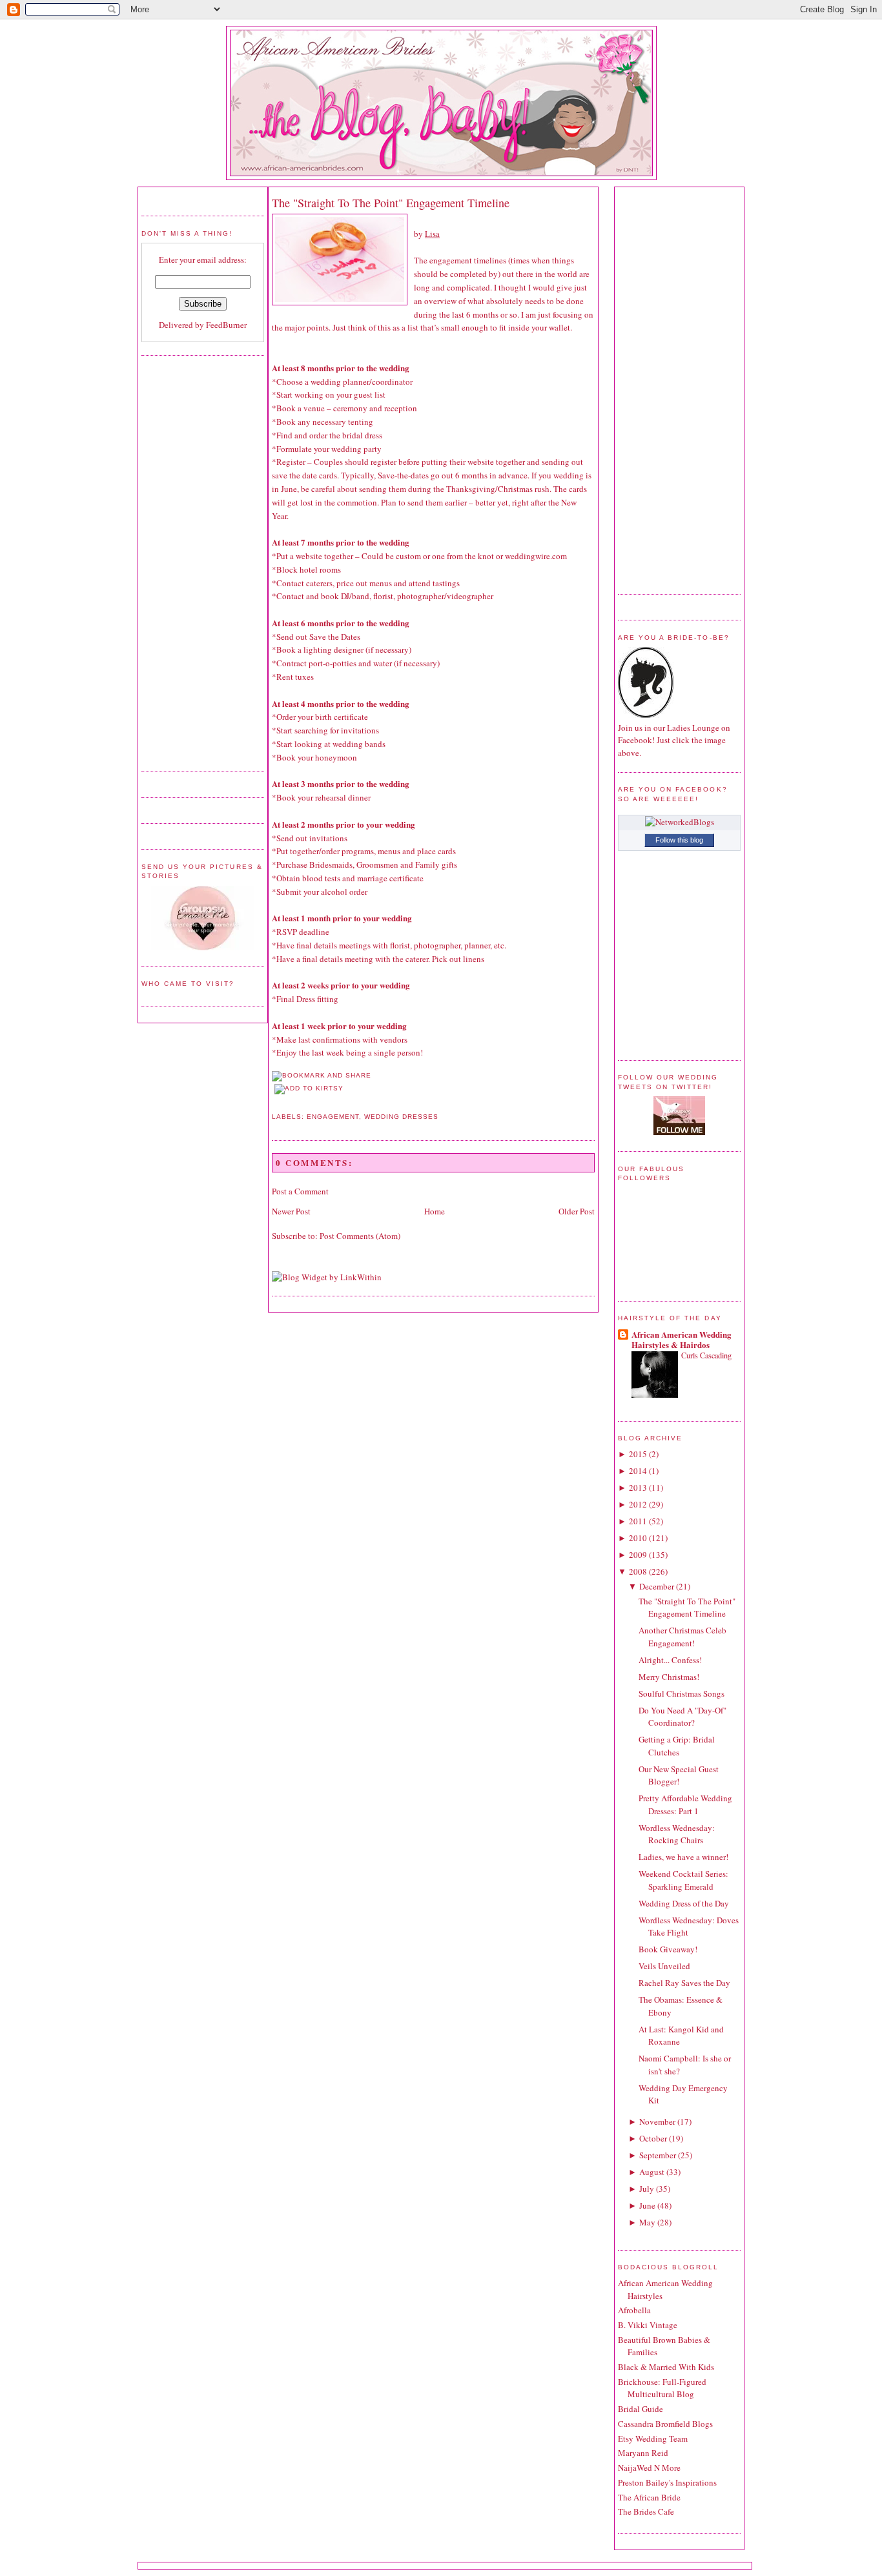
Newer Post (291, 1211)
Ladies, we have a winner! (683, 1857)
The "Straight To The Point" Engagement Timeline (391, 203)
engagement (333, 1117)
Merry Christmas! (669, 1677)
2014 (638, 1471)
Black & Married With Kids (666, 2367)
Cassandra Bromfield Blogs (665, 2424)
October (653, 2138)
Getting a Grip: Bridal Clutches (677, 1746)
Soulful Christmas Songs (682, 1693)
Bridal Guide (641, 2409)
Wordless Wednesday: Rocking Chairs (677, 1834)
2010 (638, 1538)
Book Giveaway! (668, 1949)
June (647, 2205)
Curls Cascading (706, 1355)
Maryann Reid (643, 2453)
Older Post (577, 1211)
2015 (638, 1454)
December (657, 1586)
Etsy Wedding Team (653, 2438)
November (657, 2121)
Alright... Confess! (670, 1660)
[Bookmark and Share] (322, 1075)
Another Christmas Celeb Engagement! (682, 1637)
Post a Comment (300, 1191)
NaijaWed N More (649, 2468)
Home (435, 1211)
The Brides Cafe (646, 2511)
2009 (638, 1555)
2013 (638, 1487)
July (647, 2189)
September (658, 2155)
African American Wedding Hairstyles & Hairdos (682, 1339)
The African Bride (649, 2497)
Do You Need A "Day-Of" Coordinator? (682, 1717)
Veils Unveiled (664, 1966)
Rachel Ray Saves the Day (684, 1983)
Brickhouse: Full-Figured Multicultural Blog (662, 2388)
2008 (638, 1571)
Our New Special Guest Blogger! (679, 1775)
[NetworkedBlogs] (680, 822)
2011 (638, 1521)
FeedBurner (226, 325)
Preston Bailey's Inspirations (667, 2482)
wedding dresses (401, 1117)
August (652, 2172)
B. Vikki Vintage (648, 2325)
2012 (638, 1504)
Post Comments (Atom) (360, 1236)
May (647, 2222)
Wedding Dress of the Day (684, 1903)
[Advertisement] (193, 562)
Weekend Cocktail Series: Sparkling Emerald (683, 1880)
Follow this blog (679, 840)
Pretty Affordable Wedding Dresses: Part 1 (685, 1804)
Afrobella (634, 2310)
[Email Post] (273, 1102)
